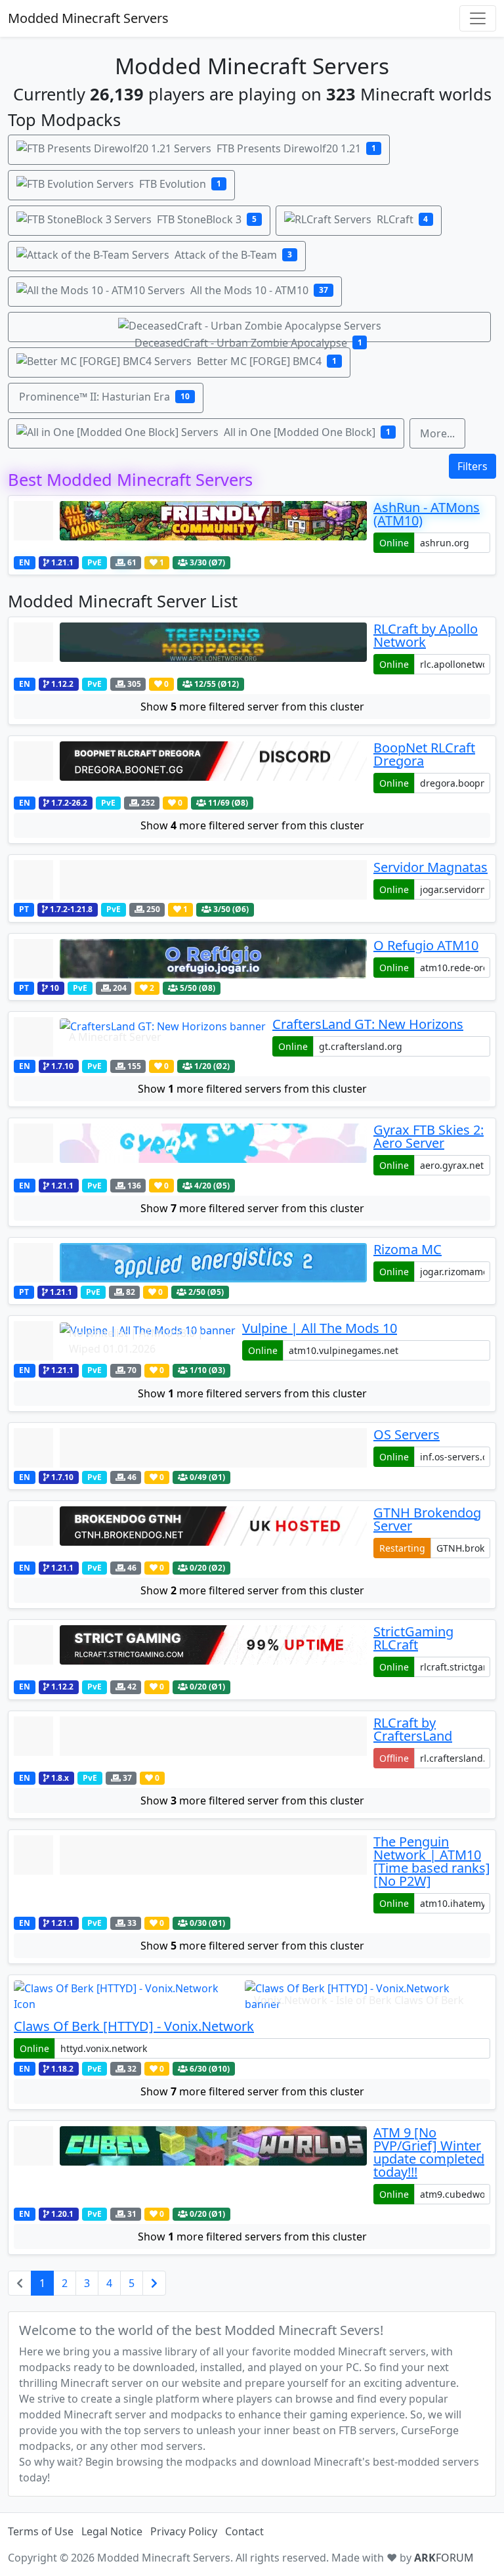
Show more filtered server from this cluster (252, 707)
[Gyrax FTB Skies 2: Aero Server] (190, 1149)
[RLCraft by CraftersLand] (190, 1742)
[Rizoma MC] (190, 1263)
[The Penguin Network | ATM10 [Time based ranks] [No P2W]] (190, 1874)
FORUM (444, 2558)
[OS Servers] (190, 1448)
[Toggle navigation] (478, 18)
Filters (472, 466)
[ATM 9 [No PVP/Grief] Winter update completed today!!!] (190, 2165)
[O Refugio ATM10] (190, 959)
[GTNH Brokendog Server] (190, 1532)
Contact (244, 2531)
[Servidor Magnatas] (190, 880)
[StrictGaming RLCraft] (190, 1651)
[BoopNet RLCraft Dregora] (190, 767)
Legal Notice (112, 2531)
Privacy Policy (184, 2531)
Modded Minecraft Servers (88, 18)
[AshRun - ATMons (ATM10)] (190, 527)
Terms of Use (41, 2531)
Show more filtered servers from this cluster (252, 1089)
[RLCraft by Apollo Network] (190, 648)
